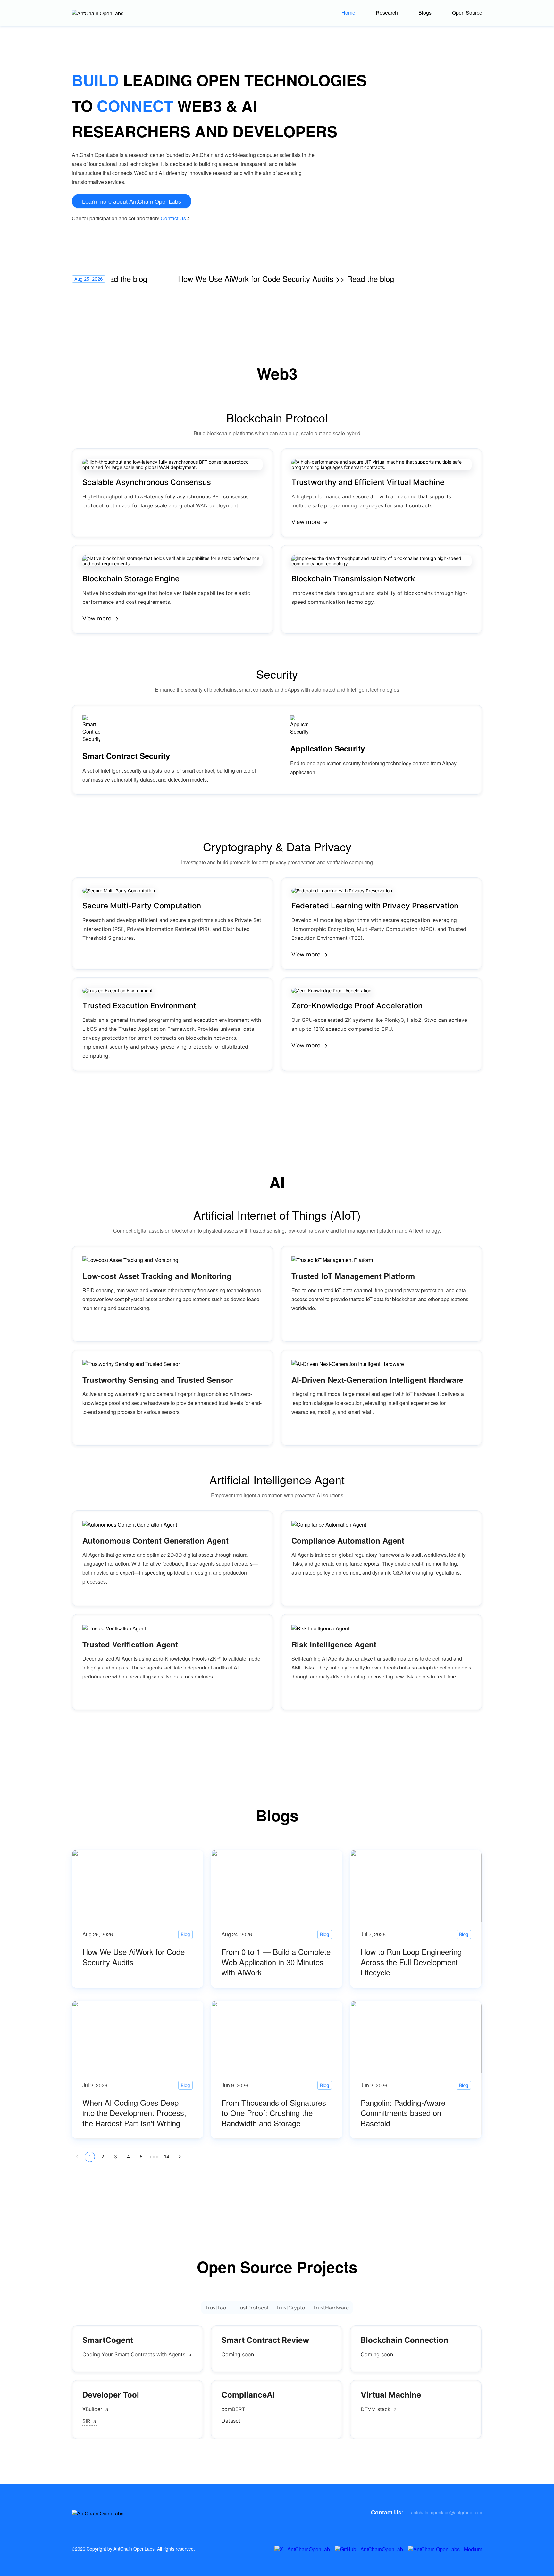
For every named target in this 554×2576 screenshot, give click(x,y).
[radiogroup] (277, 2308)
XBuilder (92, 2409)
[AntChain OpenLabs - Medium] (445, 2549)
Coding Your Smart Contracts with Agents (134, 2354)
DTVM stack (376, 2409)
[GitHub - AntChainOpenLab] (369, 2549)
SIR (86, 2421)
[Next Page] (180, 2157)
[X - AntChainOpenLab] (302, 2549)
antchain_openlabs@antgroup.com (447, 2512)
